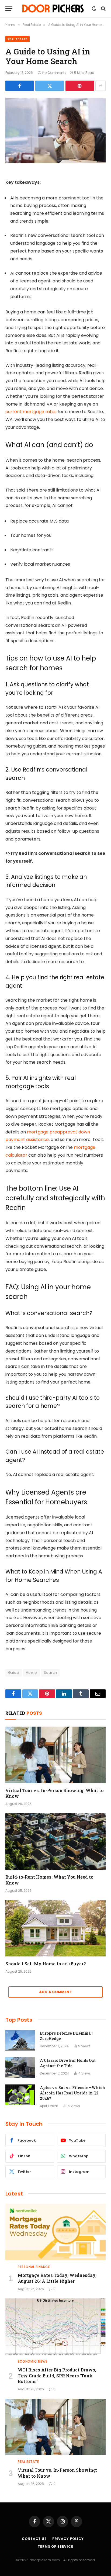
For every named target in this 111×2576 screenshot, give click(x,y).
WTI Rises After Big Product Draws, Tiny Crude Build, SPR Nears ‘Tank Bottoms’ (57, 2376)
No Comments (54, 73)
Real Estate (18, 39)
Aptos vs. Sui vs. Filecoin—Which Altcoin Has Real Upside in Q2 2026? (72, 2093)
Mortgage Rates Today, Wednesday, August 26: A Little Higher (57, 2278)
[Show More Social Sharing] (100, 86)
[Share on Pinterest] (80, 86)
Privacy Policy (68, 2539)
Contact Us (34, 2539)
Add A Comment (55, 1992)
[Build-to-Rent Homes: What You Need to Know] (55, 1842)
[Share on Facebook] (20, 86)
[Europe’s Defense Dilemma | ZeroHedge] (20, 2040)
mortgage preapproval (52, 1132)
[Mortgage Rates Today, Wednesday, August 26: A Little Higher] (55, 2232)
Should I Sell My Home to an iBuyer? (46, 1964)
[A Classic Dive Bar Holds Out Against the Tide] (20, 2067)
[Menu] (9, 9)
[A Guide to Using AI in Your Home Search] (55, 131)
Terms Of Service (55, 2546)
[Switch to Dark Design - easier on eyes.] (94, 9)
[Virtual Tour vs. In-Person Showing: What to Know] (55, 1755)
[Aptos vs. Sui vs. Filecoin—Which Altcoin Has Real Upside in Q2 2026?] (20, 2095)
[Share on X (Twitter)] (50, 86)
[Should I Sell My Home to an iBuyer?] (55, 1928)
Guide (14, 1673)
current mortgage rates (31, 412)
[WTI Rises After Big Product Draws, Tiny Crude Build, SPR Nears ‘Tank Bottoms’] (55, 2327)
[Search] (103, 9)
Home (32, 1673)
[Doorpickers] (53, 9)
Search (51, 1673)
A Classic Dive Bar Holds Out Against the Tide (68, 2063)
